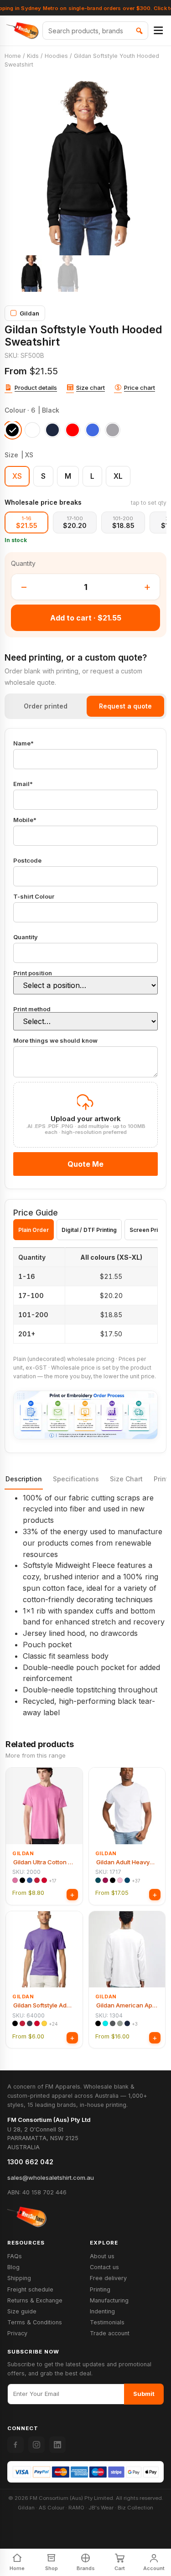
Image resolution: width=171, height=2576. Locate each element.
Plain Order (34, 1230)
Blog (13, 2267)
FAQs (15, 2256)
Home (13, 56)
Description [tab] (24, 1479)
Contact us (104, 2267)
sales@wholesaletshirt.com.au (51, 2178)
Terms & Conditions (35, 2322)
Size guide (22, 2311)
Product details (36, 388)
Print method (32, 1009)
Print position (33, 973)
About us (102, 2256)
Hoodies (56, 56)
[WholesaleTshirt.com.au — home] (27, 2217)
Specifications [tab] (76, 1479)
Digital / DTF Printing (89, 1230)
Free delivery (108, 2278)
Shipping (19, 2278)
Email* (23, 784)
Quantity (26, 937)
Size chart (91, 388)
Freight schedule (30, 2289)
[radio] (12, 430)
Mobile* (25, 820)
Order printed (46, 706)
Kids (33, 56)
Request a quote (125, 706)
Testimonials (107, 2322)
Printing (100, 2289)
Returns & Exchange (35, 2300)
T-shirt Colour (34, 897)
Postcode (27, 861)
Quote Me (85, 1164)
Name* (23, 744)
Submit (144, 2394)
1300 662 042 (30, 2162)
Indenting (102, 2311)
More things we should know (55, 1041)
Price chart (140, 388)
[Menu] (158, 31)
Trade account (110, 2333)
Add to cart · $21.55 (86, 618)
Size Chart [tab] (126, 1479)
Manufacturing (109, 2300)
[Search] (139, 31)
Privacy (17, 2333)
